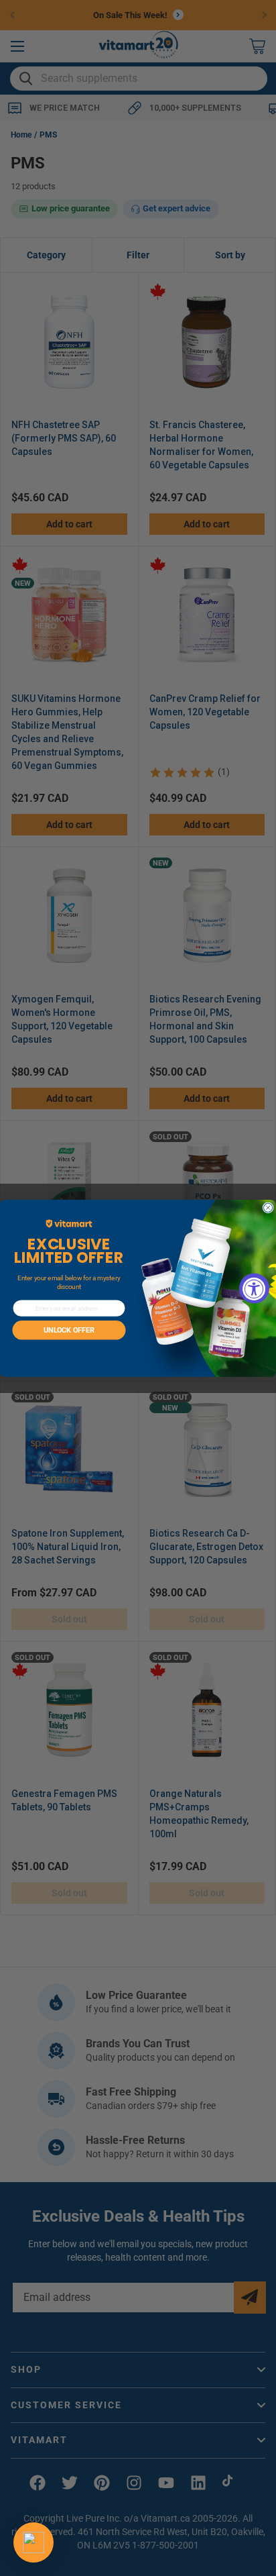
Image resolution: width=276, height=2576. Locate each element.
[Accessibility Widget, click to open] (254, 1288)
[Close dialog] (268, 1207)
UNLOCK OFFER (69, 1330)
